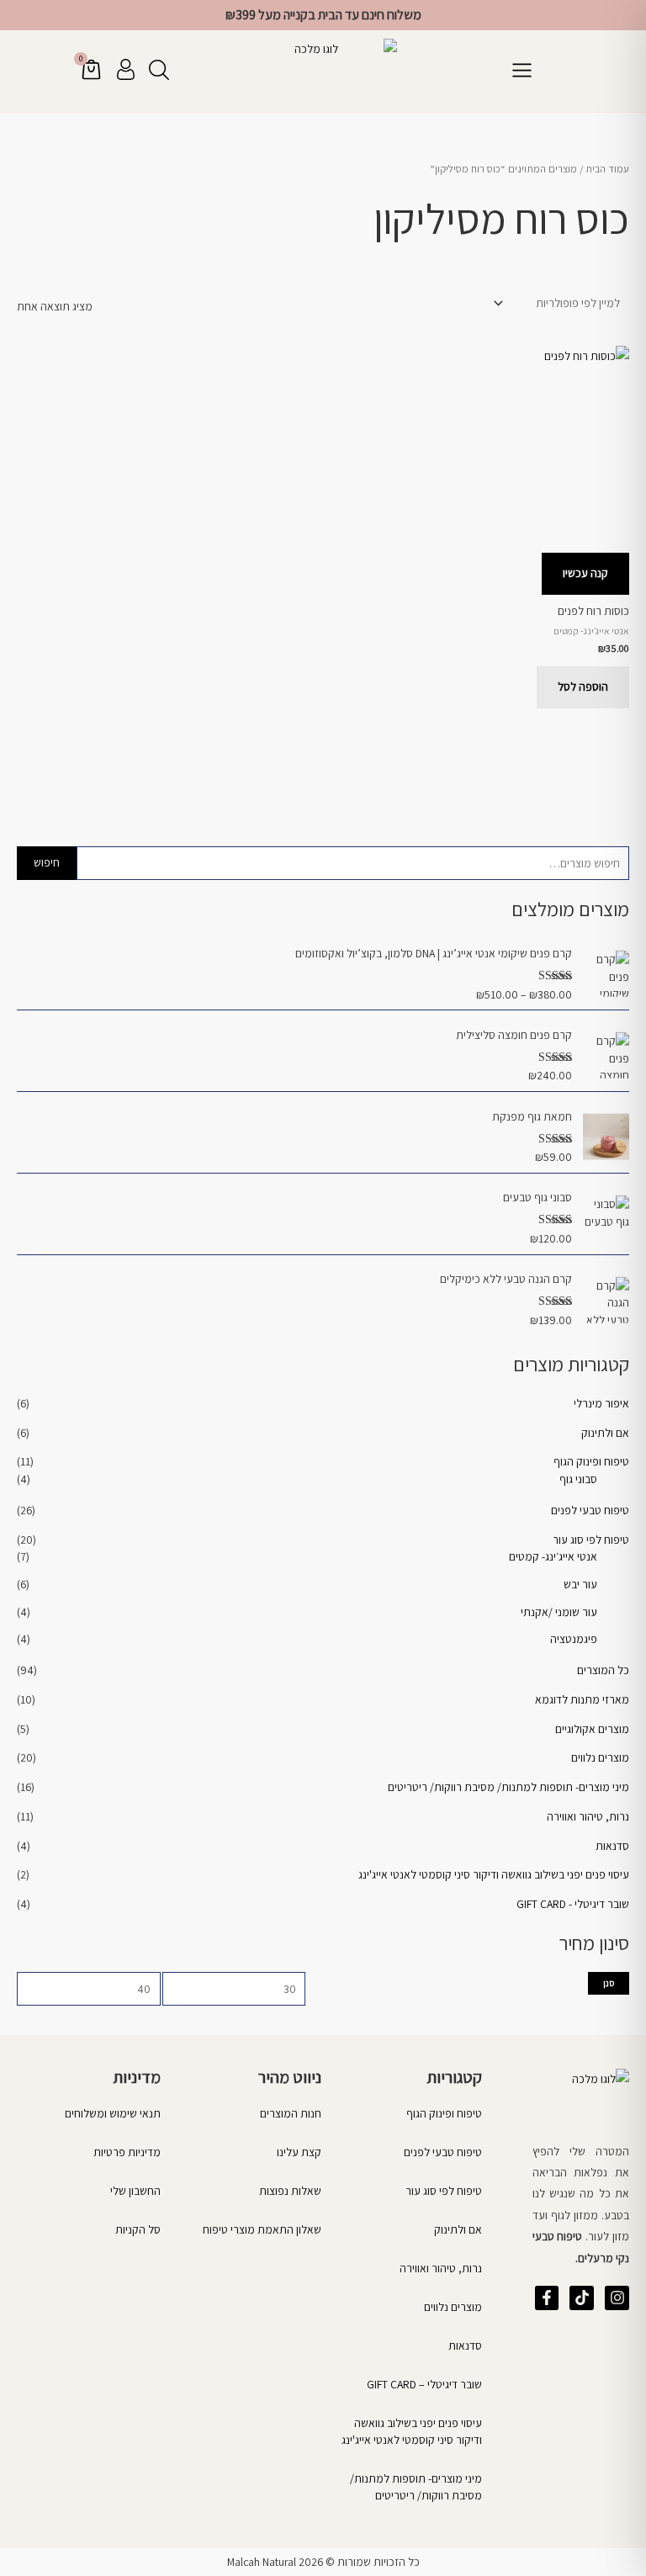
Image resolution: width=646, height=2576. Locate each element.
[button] (522, 71)
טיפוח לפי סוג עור (591, 1540)
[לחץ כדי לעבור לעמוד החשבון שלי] (126, 69)
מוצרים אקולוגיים (592, 1729)
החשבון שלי (135, 2191)
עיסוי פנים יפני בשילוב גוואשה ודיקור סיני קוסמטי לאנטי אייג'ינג (494, 1874)
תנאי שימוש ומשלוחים (113, 2113)
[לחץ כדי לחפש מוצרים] (159, 70)
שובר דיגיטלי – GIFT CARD (424, 2384)
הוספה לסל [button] (583, 686)
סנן (609, 1983)
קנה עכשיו (585, 573)
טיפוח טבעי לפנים (590, 1510)
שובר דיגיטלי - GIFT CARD (573, 1904)
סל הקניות (138, 2229)
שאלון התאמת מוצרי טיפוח (262, 2229)
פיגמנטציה (574, 1639)
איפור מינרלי (601, 1403)
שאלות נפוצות (290, 2191)
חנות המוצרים (291, 2113)
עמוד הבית (607, 169)
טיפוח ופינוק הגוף (591, 1461)
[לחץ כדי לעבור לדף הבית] (323, 71)
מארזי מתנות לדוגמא (582, 1699)
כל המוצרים (603, 1670)
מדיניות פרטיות (127, 2152)
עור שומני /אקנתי (559, 1612)
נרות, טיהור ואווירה (588, 1816)
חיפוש (47, 862)
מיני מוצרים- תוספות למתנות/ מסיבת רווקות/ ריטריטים (508, 1787)
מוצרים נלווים (600, 1757)
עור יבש (580, 1584)
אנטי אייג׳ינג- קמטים (553, 1556)
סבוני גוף (578, 1479)
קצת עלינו (299, 2152)
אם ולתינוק (605, 1433)
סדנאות (612, 1846)
